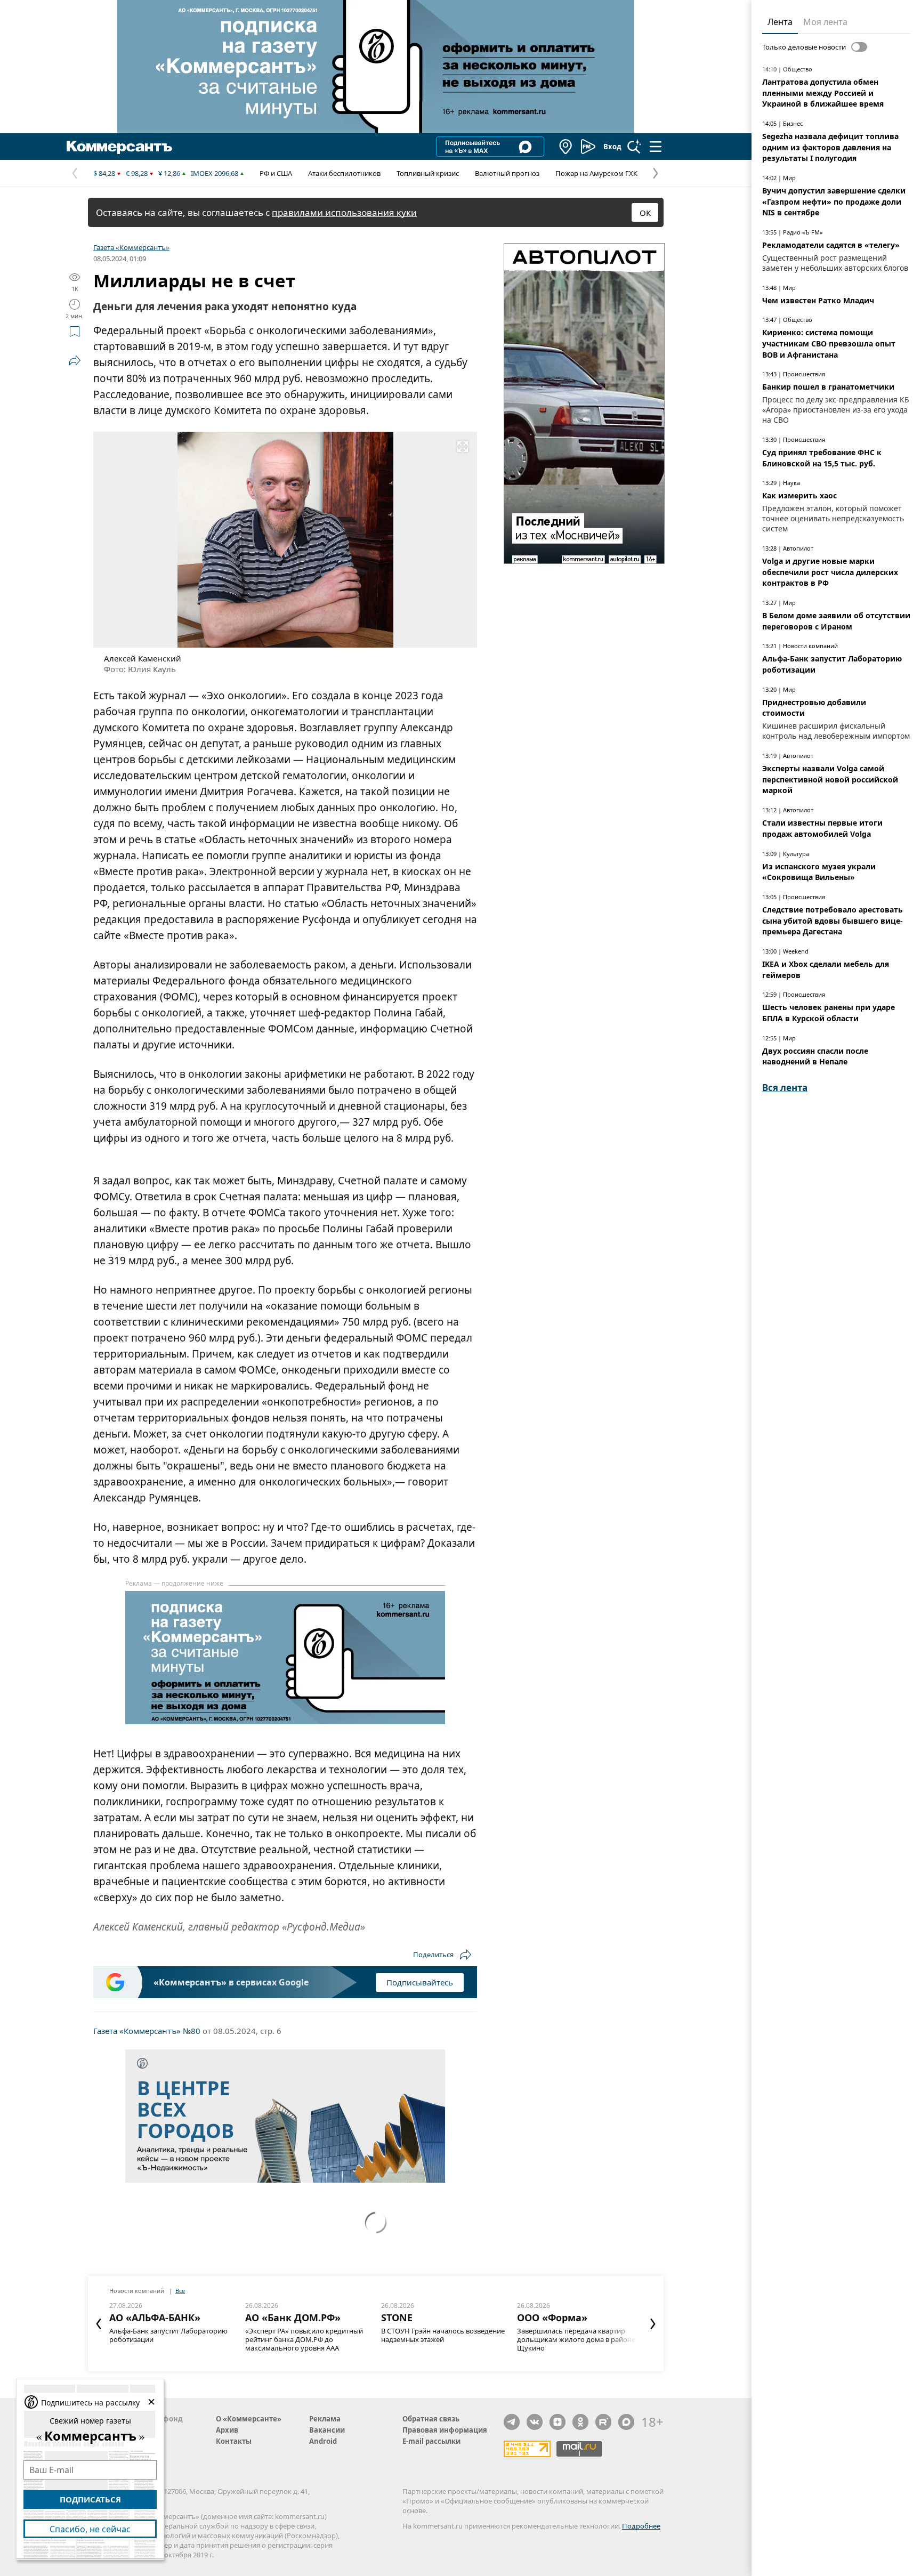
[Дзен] (558, 2422)
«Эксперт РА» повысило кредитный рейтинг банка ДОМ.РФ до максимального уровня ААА (304, 2339)
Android (323, 2441)
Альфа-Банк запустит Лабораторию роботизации (168, 2335)
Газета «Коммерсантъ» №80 (147, 2031)
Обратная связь (431, 2419)
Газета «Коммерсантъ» (131, 247)
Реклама (325, 2419)
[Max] (626, 2422)
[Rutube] (603, 2422)
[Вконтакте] (535, 2422)
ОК (645, 213)
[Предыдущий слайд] (99, 2324)
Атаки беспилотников (344, 173)
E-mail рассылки (431, 2441)
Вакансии (327, 2430)
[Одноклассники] (580, 2422)
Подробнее (641, 2526)
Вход (612, 147)
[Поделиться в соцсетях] (75, 360)
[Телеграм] (512, 2422)
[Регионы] (566, 147)
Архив (227, 2430)
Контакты (234, 2441)
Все (180, 2291)
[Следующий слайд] (653, 2324)
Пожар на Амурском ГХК (596, 173)
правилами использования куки (344, 212)
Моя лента (825, 22)
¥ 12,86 (169, 173)
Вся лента (785, 1088)
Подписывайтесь (420, 1982)
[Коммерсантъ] (119, 147)
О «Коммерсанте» (249, 2419)
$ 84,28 (104, 173)
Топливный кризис (428, 173)
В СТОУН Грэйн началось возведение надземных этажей (443, 2335)
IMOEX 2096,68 (215, 173)
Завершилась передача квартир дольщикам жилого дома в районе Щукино (576, 2339)
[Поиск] (634, 147)
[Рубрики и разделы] (656, 147)
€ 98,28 (137, 173)
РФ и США (276, 173)
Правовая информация (445, 2430)
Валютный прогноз (507, 173)
